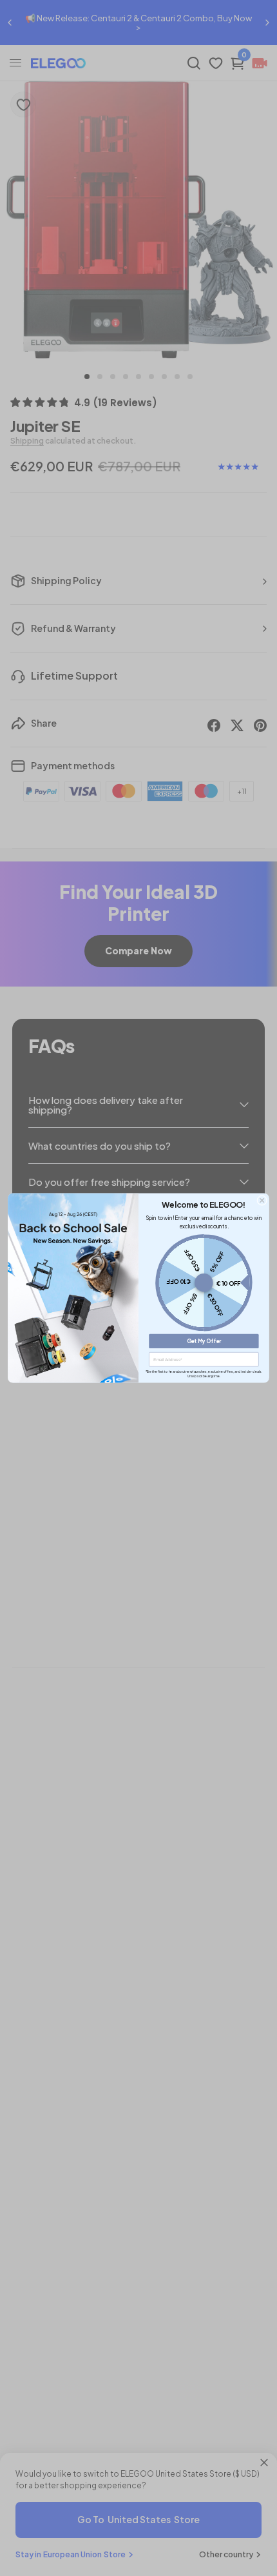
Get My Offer (204, 1341)
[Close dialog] (262, 1201)
